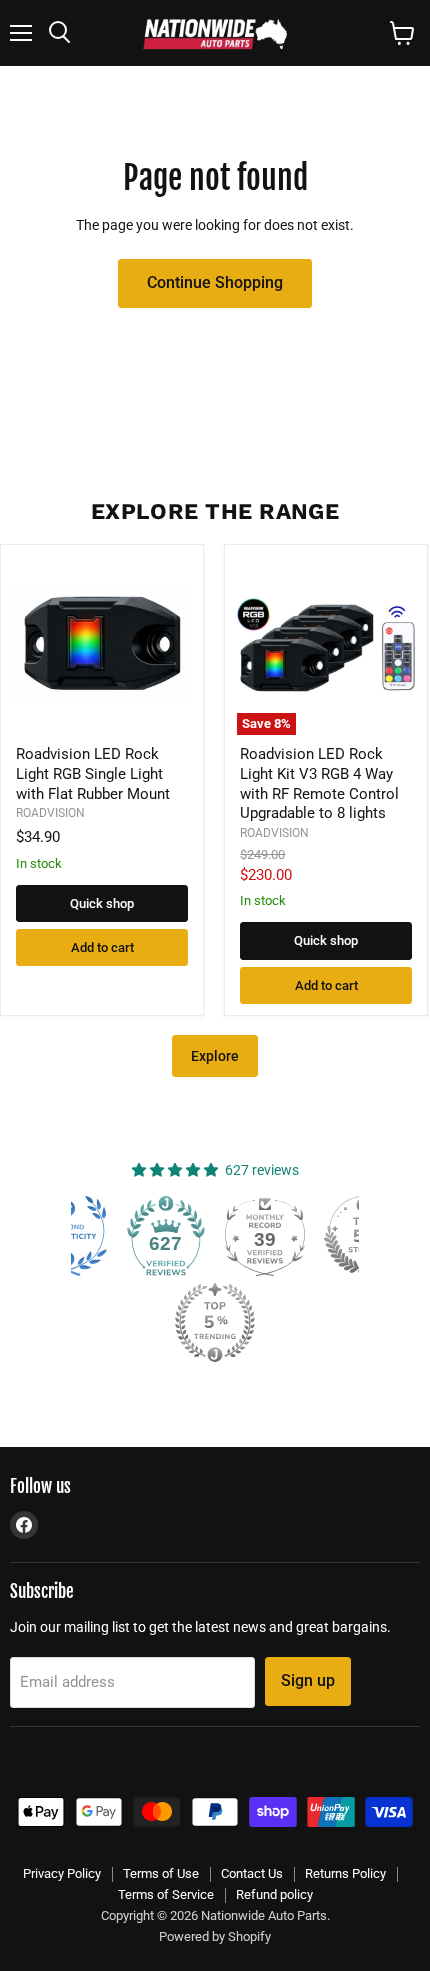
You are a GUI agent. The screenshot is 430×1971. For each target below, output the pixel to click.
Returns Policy (345, 1873)
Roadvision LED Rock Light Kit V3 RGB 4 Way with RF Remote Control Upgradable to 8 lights (319, 783)
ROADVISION (50, 813)
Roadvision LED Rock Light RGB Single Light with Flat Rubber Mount (93, 773)
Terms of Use (161, 1873)
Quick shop (102, 903)
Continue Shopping (215, 282)
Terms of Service (166, 1894)
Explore (215, 1056)
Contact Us (252, 1873)
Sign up (308, 1680)
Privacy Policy (62, 1873)
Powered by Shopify (215, 1936)
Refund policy (274, 1894)
